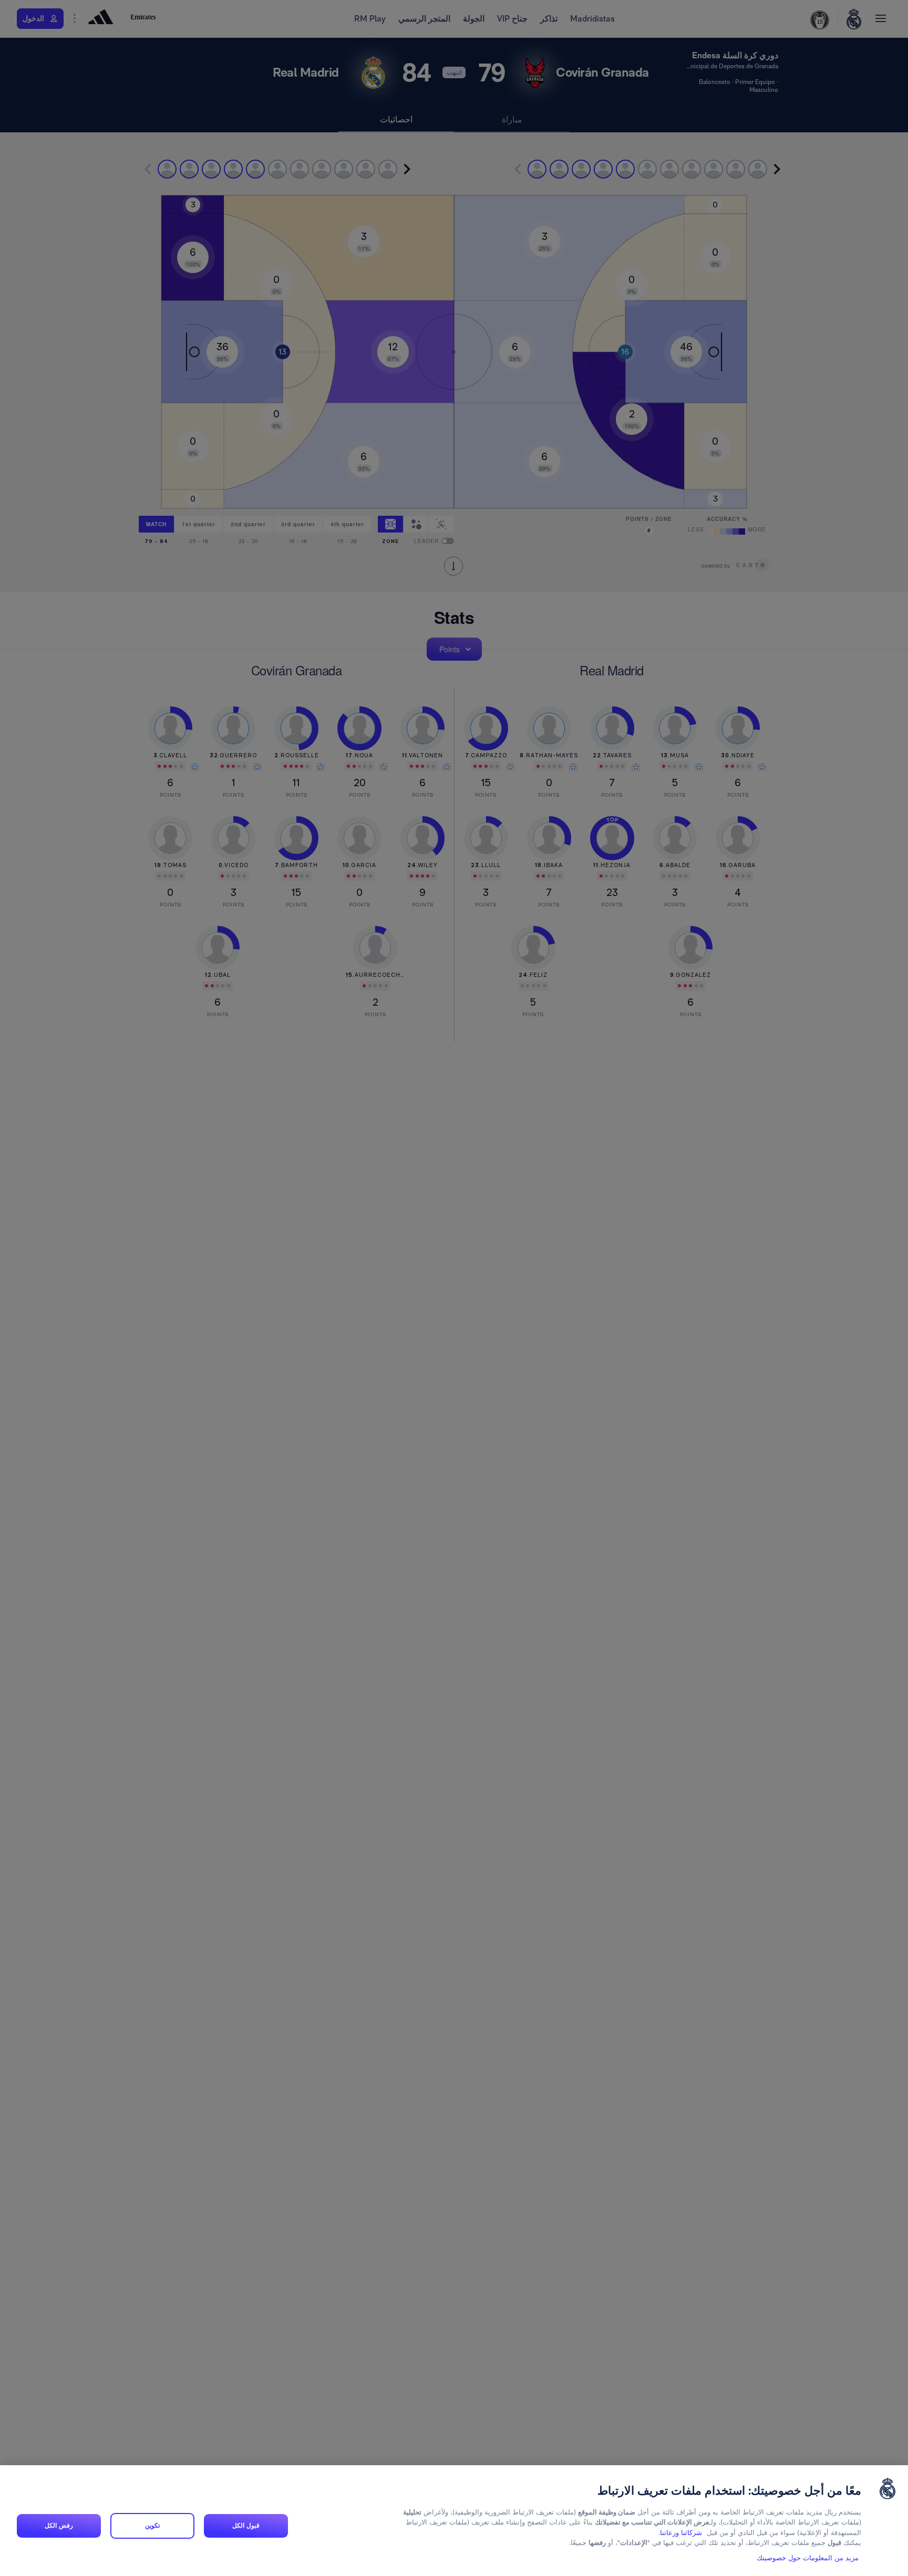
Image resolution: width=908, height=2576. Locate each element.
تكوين (152, 2526)
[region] (454, 2521)
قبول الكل (246, 2526)
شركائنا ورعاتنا (681, 2533)
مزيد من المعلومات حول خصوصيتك (808, 2558)
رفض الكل (59, 2526)
